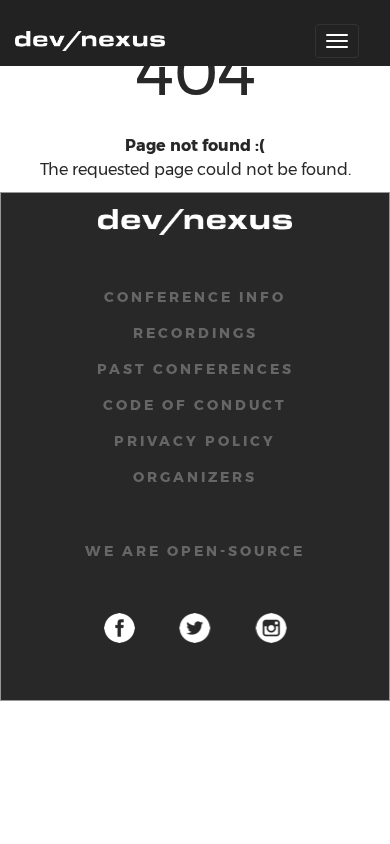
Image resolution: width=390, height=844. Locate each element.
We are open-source (195, 551)
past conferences (195, 369)
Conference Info (195, 297)
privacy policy (195, 441)
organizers (195, 477)
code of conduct (195, 405)
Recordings (195, 333)
